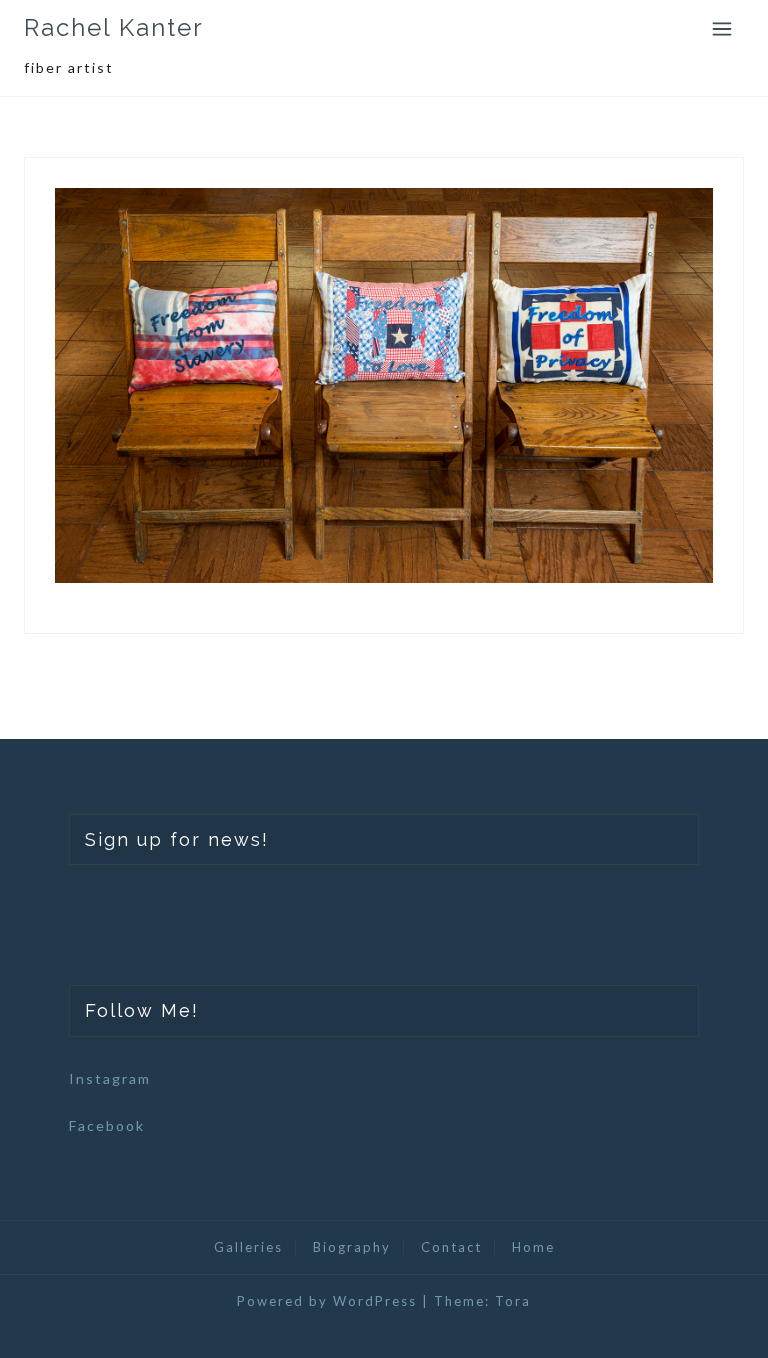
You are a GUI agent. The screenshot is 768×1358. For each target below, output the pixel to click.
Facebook (107, 1125)
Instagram (110, 1078)
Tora (513, 1301)
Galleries (248, 1247)
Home (533, 1247)
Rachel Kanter (114, 27)
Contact (451, 1247)
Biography (352, 1247)
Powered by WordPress (327, 1301)
